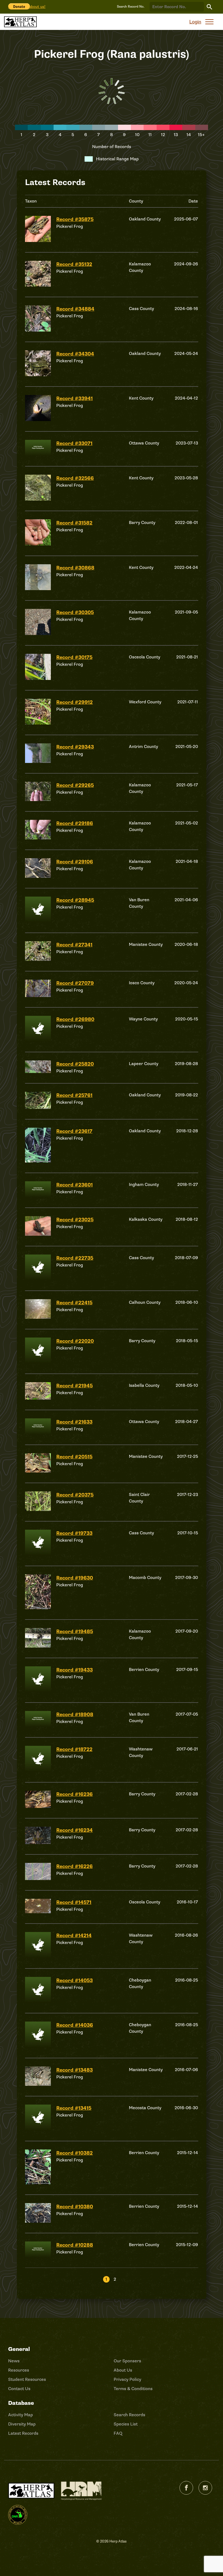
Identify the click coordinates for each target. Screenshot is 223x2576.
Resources (19, 2370)
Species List (126, 2424)
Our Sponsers (127, 2361)
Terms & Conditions (133, 2389)
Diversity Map (22, 2424)
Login (195, 22)
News (14, 2361)
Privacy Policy (127, 2379)
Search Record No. (131, 7)
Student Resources (27, 2379)
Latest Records (23, 2433)
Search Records (129, 2415)
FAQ (118, 2433)
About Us (123, 2370)
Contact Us (19, 2389)
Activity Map (21, 2415)
